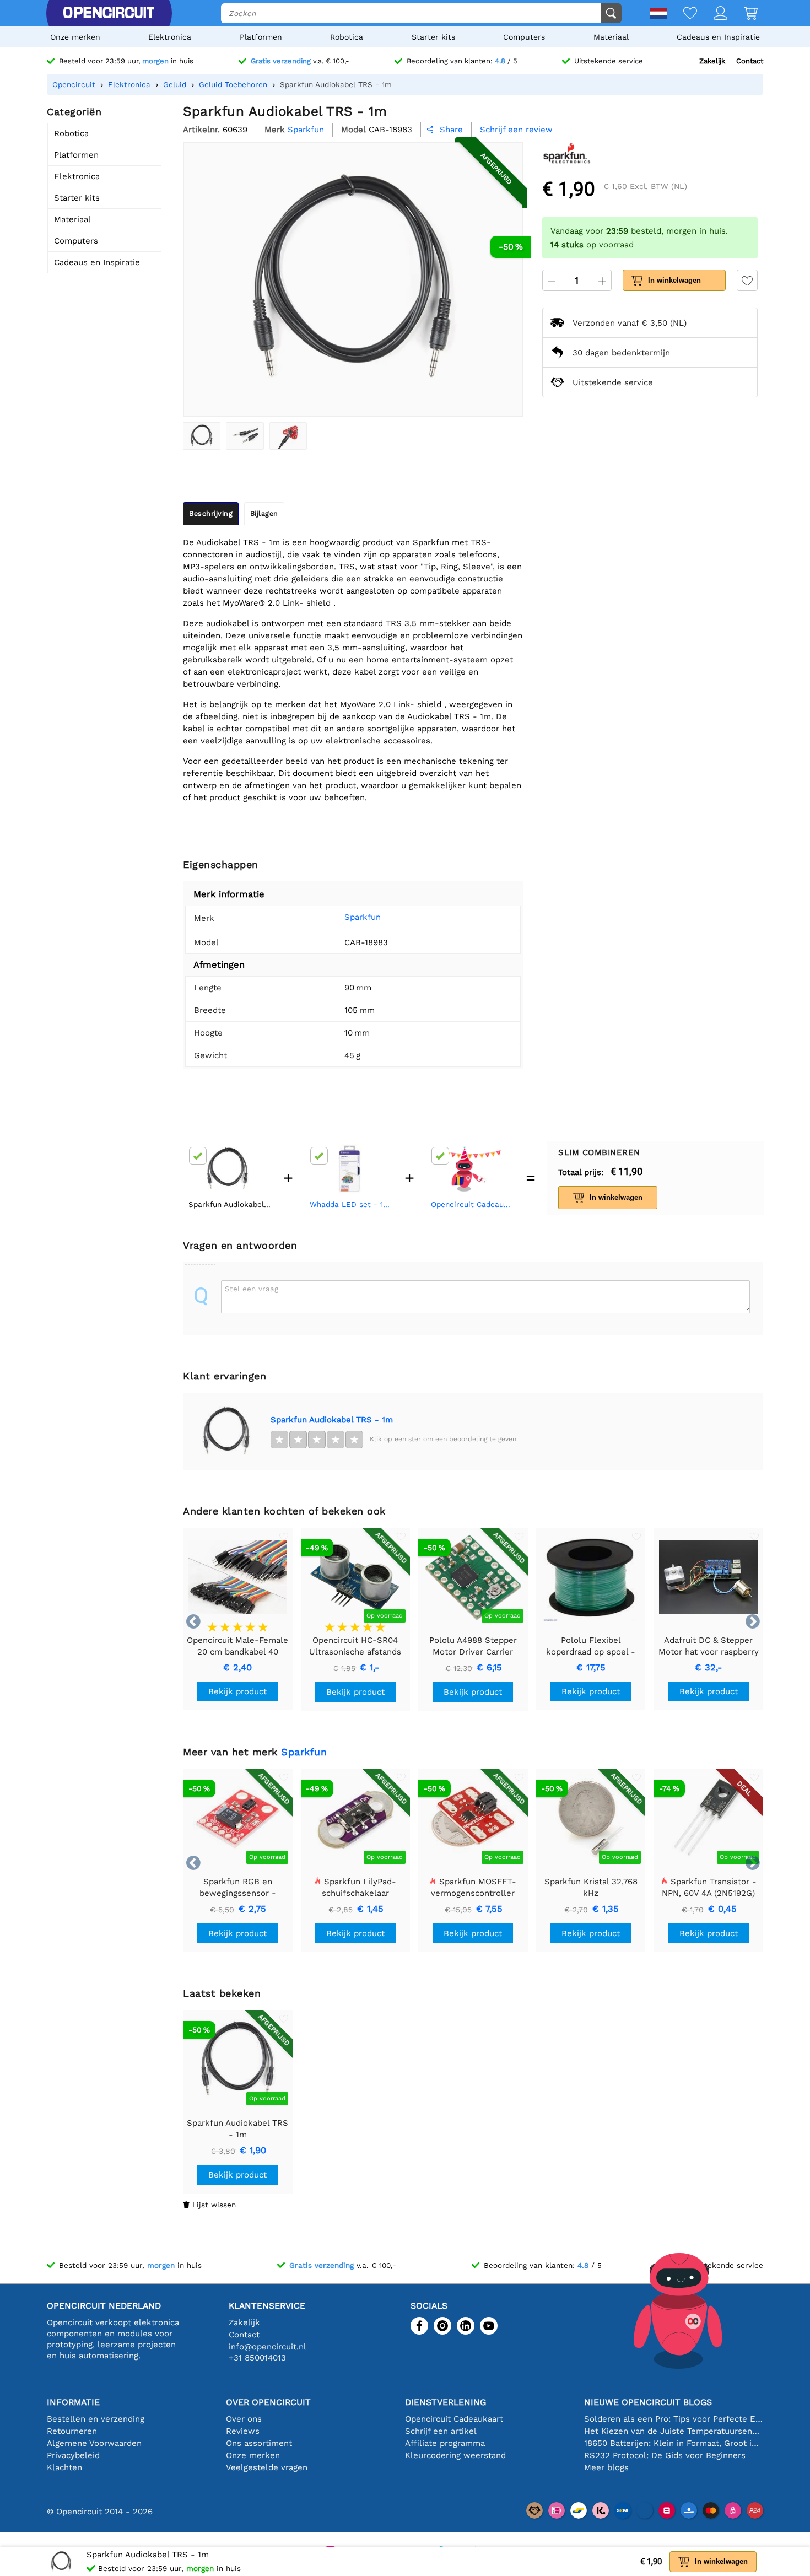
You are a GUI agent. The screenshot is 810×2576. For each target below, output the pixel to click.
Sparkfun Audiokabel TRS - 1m (332, 1420)
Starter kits (433, 37)
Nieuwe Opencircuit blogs (648, 2402)
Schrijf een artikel (441, 2431)
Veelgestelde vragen (267, 2467)
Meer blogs (606, 2467)
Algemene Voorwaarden (94, 2443)
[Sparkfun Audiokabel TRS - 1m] (202, 436)
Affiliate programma (445, 2443)
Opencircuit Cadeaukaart (473, 1204)
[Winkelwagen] (742, 14)
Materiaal (611, 37)
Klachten (64, 2467)
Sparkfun (363, 917)
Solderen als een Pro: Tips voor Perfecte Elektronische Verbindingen (674, 2419)
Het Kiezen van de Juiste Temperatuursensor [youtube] (674, 2431)
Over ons (244, 2419)
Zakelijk (712, 61)
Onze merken (75, 37)
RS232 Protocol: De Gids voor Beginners (665, 2455)
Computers (524, 37)
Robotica (347, 37)
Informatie (73, 2402)
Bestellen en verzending (96, 2419)
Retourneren (72, 2431)
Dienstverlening (445, 2402)
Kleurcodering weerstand (455, 2455)
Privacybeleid (73, 2455)
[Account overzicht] (712, 14)
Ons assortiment (259, 2443)
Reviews (243, 2431)
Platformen (261, 37)
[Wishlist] (682, 14)
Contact (750, 61)
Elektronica (170, 37)
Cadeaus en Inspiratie (718, 37)
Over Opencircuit (268, 2402)
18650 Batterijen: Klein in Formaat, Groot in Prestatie (674, 2443)
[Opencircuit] (109, 13)
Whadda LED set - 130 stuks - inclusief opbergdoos (352, 1204)
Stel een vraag (252, 1289)
